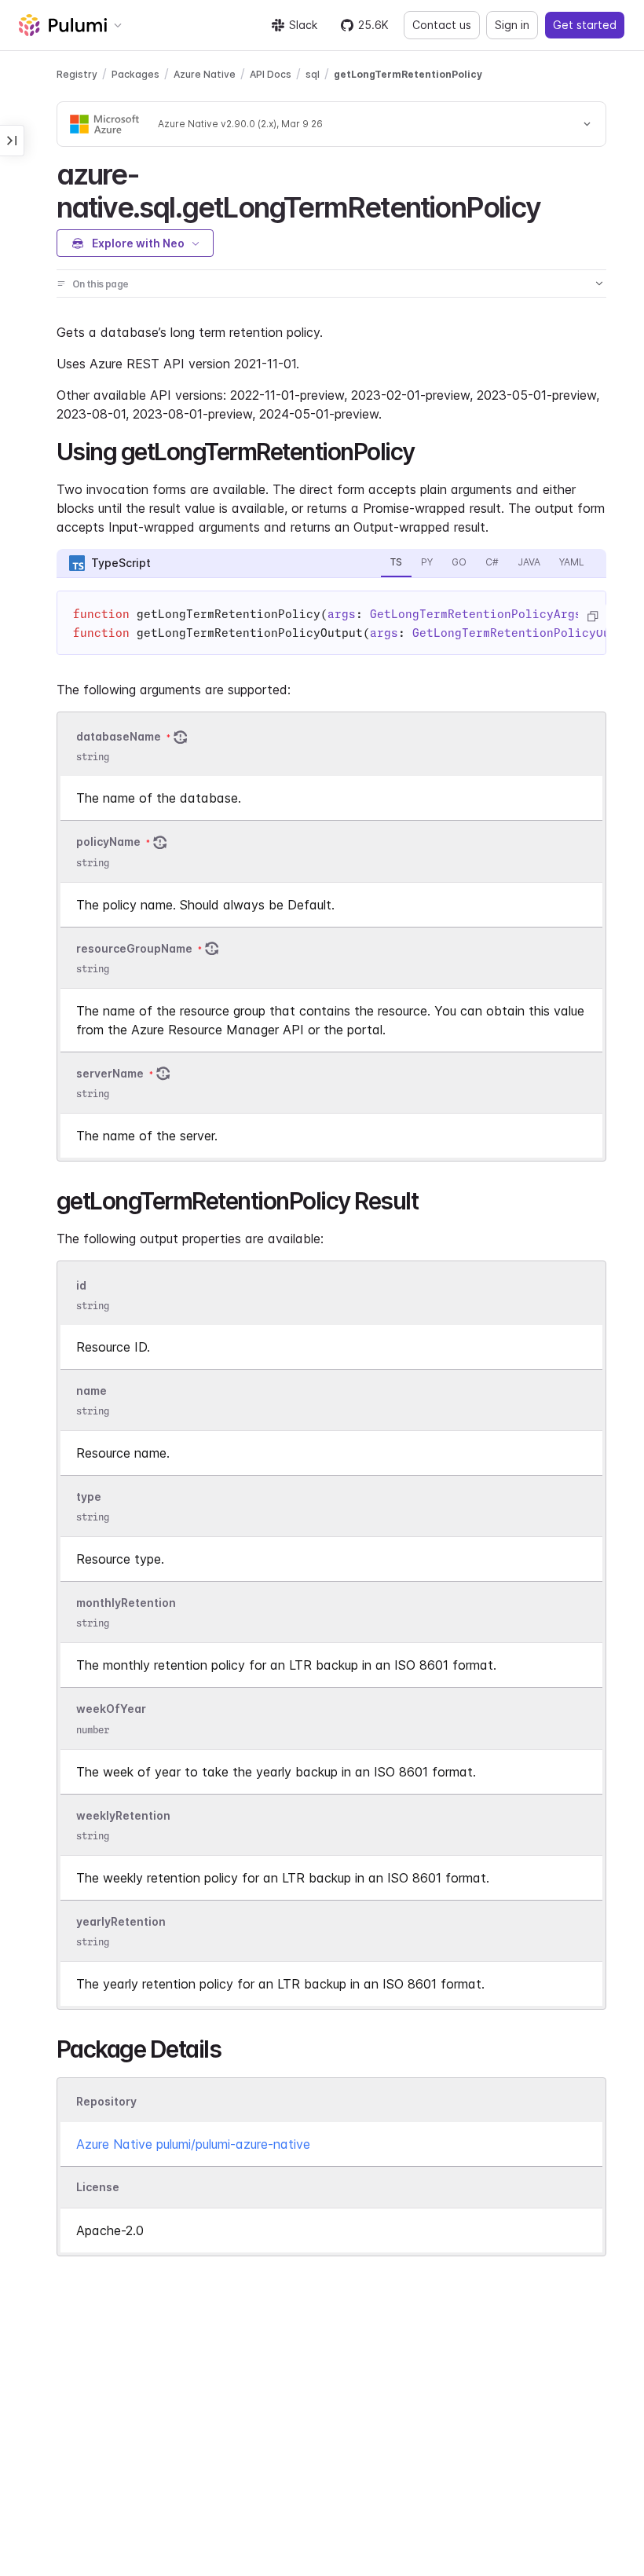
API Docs (271, 74)
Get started (585, 25)
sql (313, 74)
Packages (135, 74)
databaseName (119, 736)
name (91, 1390)
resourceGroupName (134, 948)
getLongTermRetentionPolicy (408, 74)
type (89, 1497)
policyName (108, 842)
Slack (303, 25)
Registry (77, 74)
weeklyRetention (123, 1815)
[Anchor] (554, 205)
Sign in (512, 25)
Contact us (442, 25)
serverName (110, 1073)
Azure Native (205, 74)
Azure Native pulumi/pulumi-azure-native (193, 2144)
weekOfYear (111, 1709)
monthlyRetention (126, 1603)
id (81, 1285)
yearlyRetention (121, 1921)
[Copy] (592, 617)
